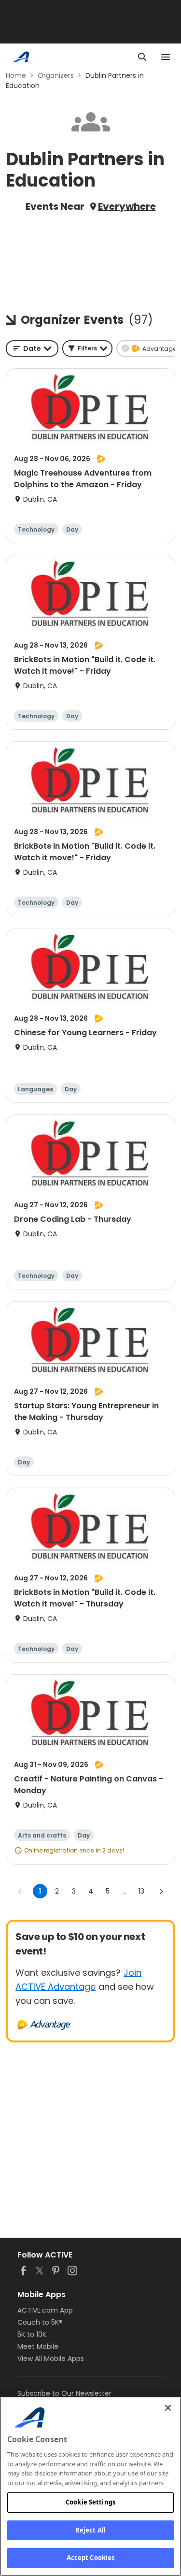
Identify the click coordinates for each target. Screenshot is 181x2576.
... (124, 1891)
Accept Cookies (91, 2558)
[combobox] (32, 348)
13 (141, 1891)
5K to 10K (32, 2334)
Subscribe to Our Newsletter (64, 2393)
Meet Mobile (38, 2346)
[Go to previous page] (20, 1891)
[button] (87, 348)
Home (16, 75)
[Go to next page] (161, 1891)
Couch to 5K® (40, 2322)
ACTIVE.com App (45, 2310)
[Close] (168, 2408)
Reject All (90, 2530)
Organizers (56, 75)
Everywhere (127, 206)
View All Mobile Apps (51, 2359)
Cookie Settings (90, 2502)
